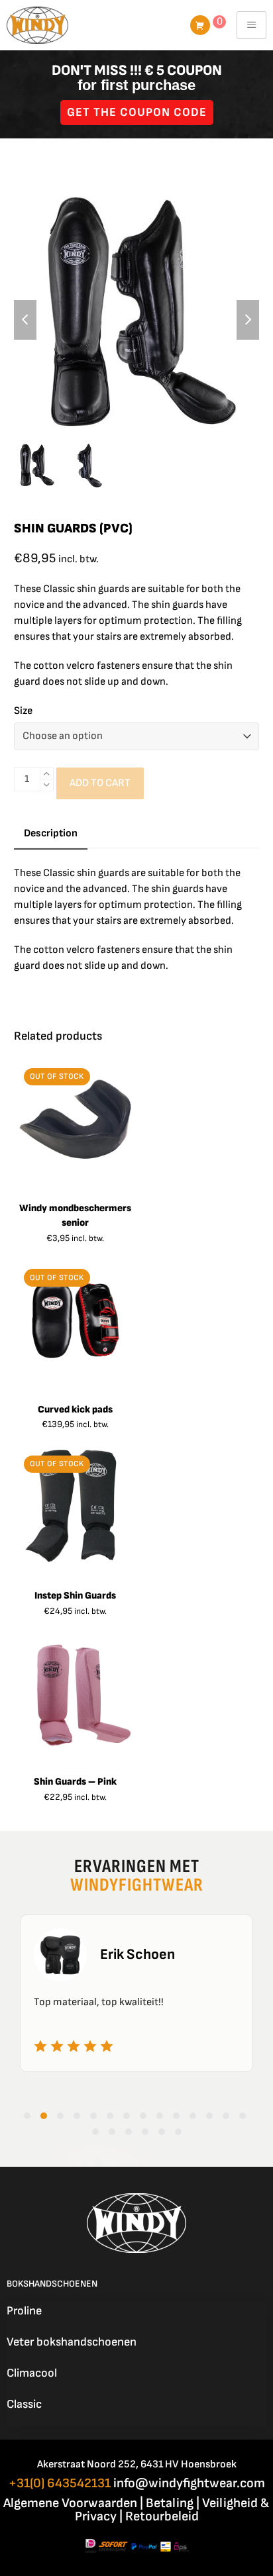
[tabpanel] (136, 1993)
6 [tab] (110, 2116)
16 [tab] (112, 2132)
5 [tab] (93, 2116)
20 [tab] (178, 2132)
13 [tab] (226, 2116)
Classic (24, 2404)
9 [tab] (160, 2116)
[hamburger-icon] (251, 25)
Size (23, 711)
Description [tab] (51, 833)
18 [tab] (145, 2132)
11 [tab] (193, 2116)
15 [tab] (95, 2132)
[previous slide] (25, 320)
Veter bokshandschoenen (72, 2342)
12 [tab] (209, 2116)
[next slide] (248, 320)
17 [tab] (129, 2132)
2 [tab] (44, 2116)
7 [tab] (127, 2116)
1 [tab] (27, 2116)
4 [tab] (77, 2116)
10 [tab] (176, 2116)
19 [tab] (162, 2132)
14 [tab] (243, 2116)
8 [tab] (143, 2116)
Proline (24, 2311)
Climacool (32, 2373)
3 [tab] (60, 2116)
